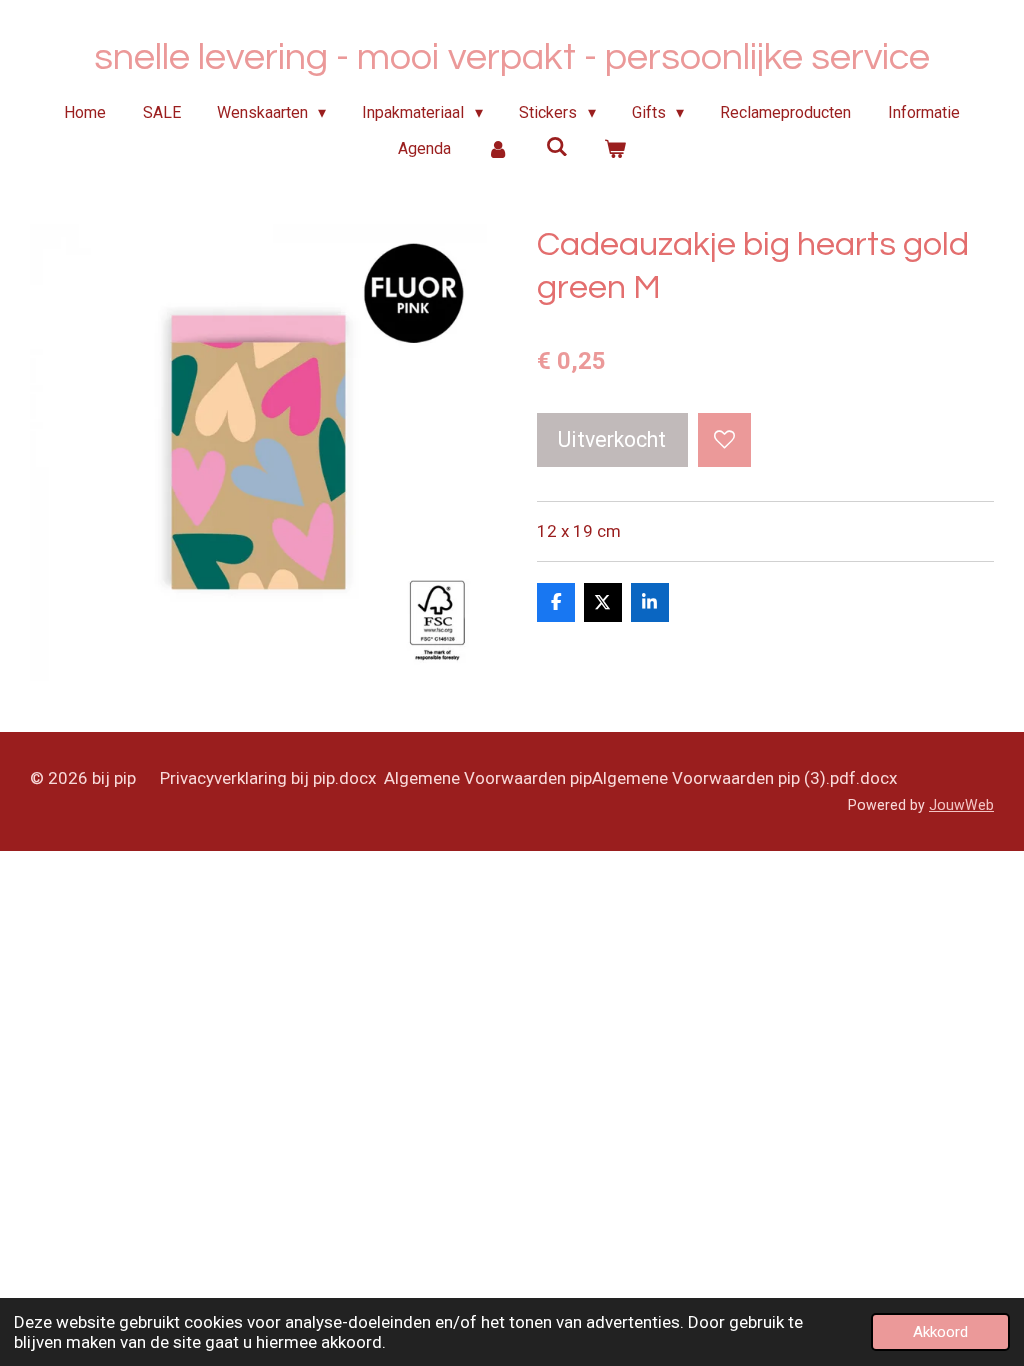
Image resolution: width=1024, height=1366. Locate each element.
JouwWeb (961, 805)
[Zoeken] (556, 146)
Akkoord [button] (940, 1332)
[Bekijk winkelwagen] (615, 149)
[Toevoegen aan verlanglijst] (724, 439)
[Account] (498, 149)
